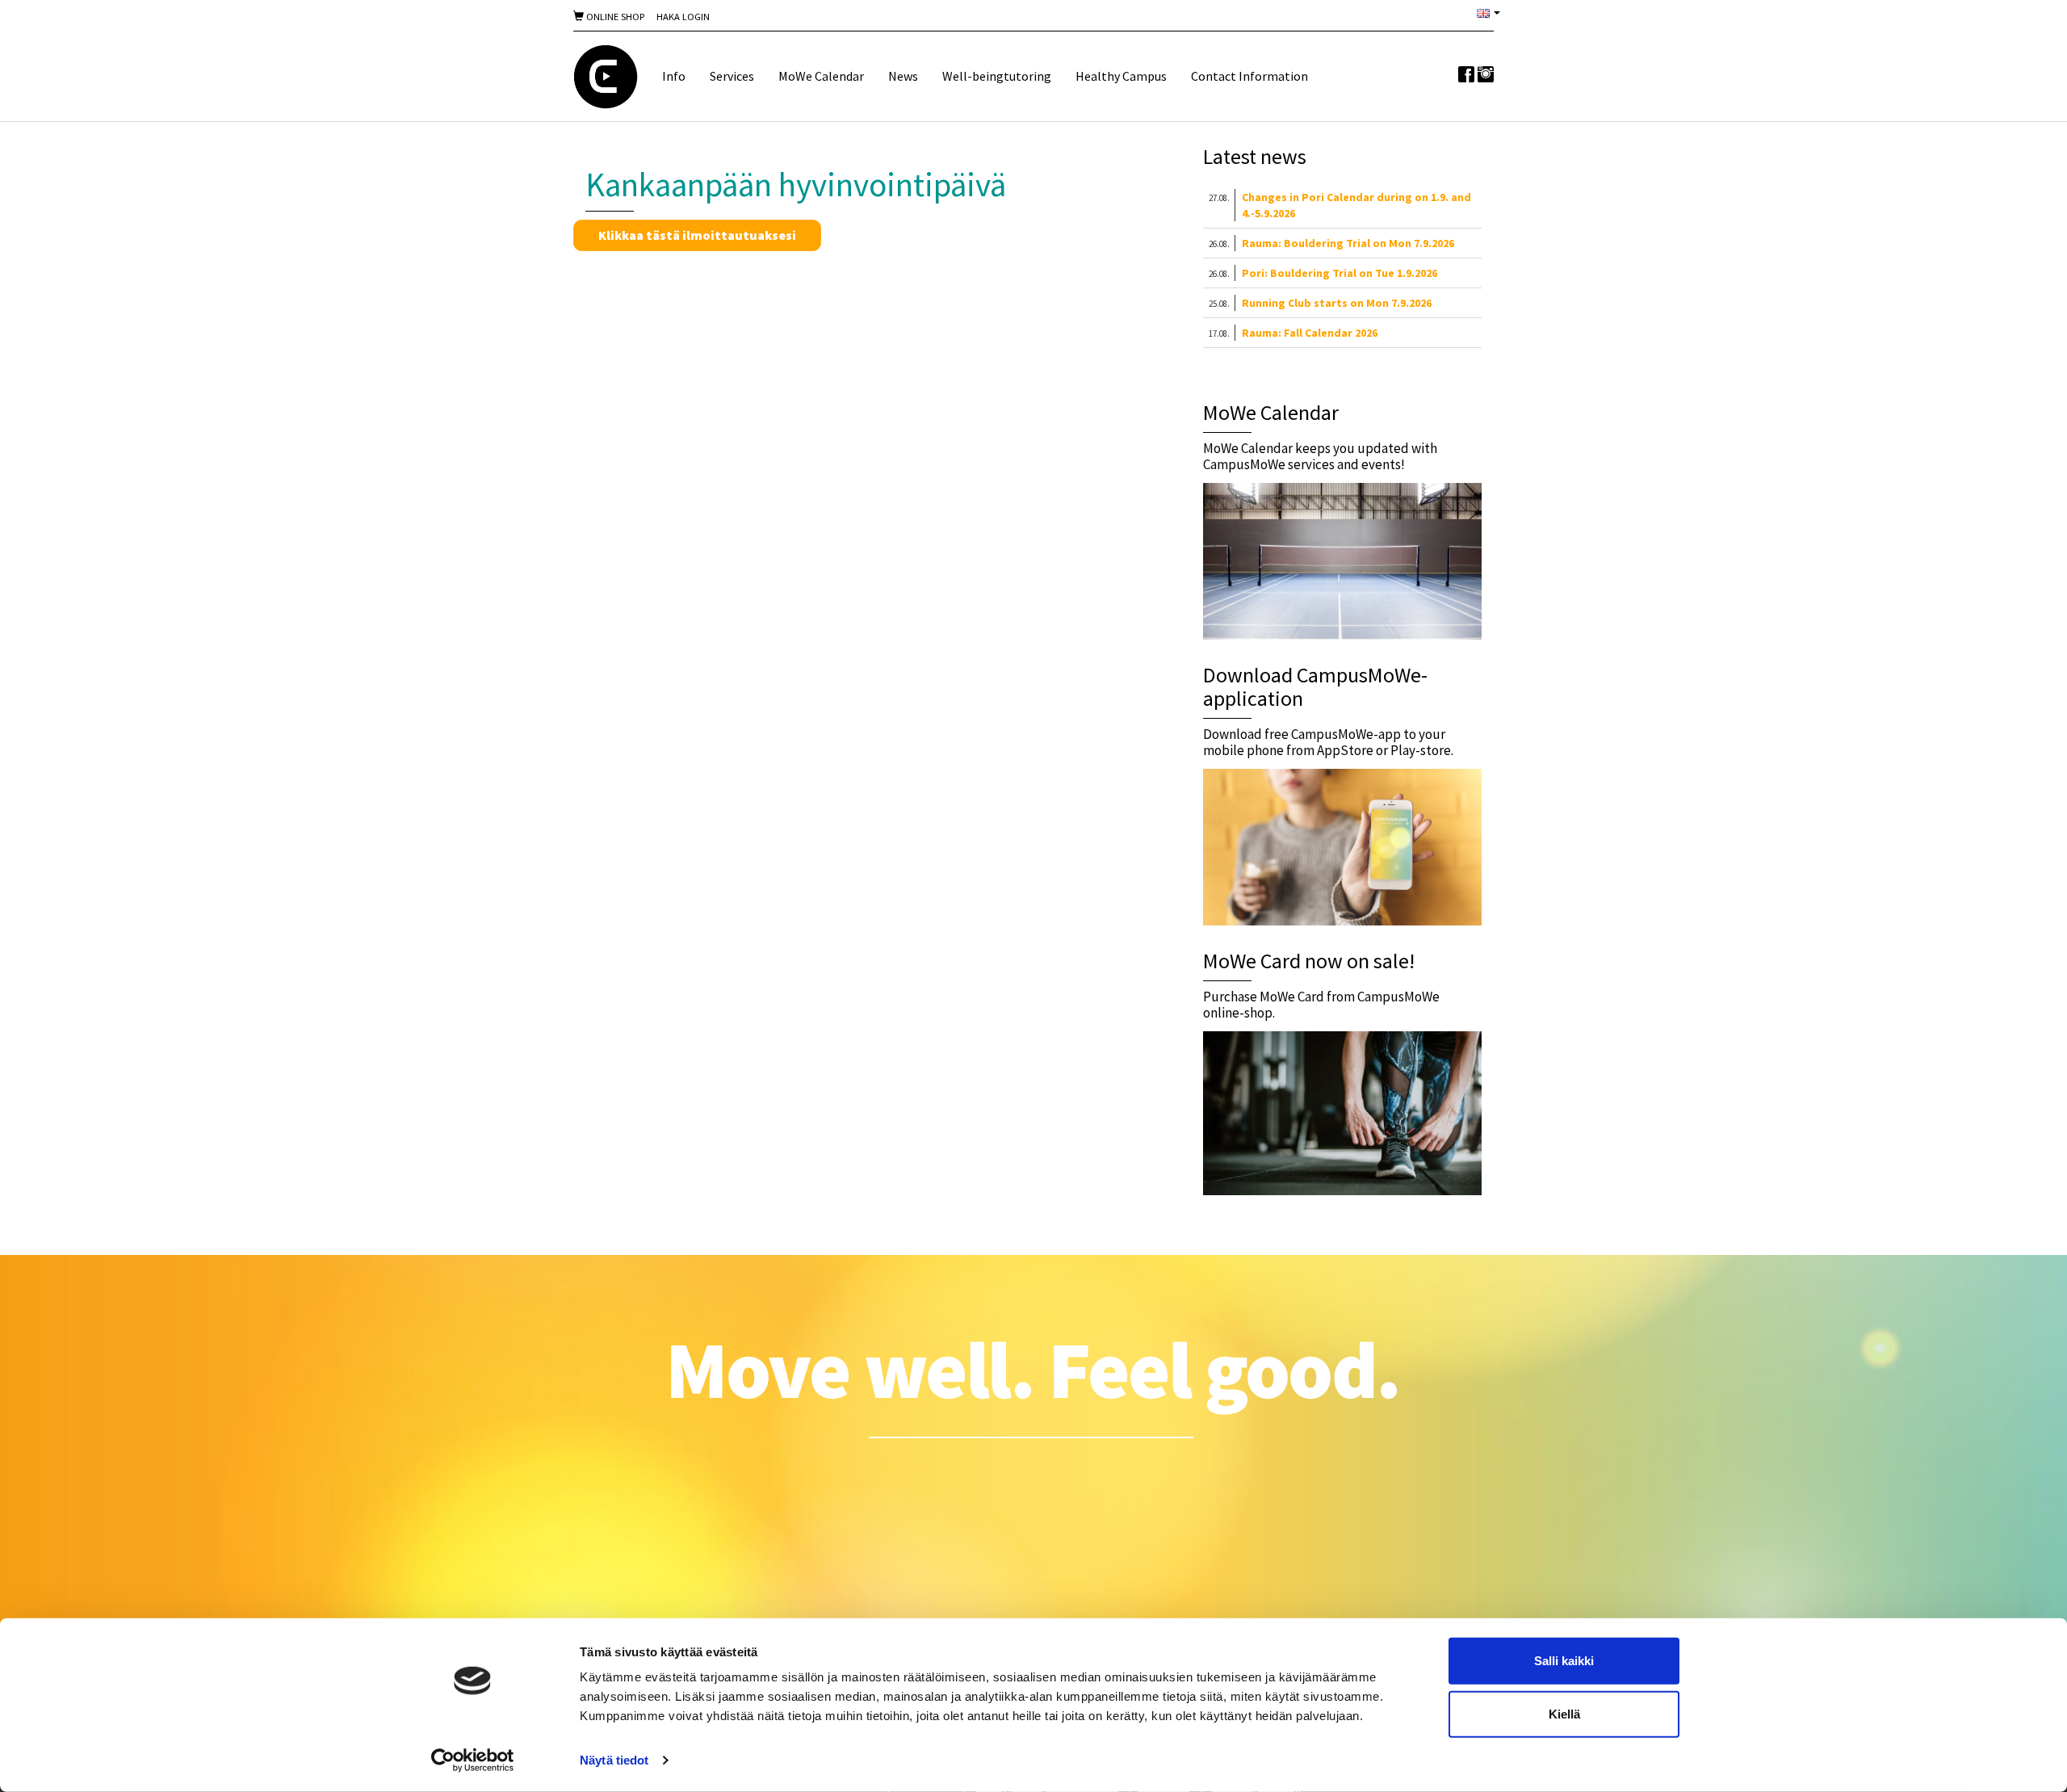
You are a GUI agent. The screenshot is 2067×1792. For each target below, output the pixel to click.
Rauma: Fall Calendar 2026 (1310, 333)
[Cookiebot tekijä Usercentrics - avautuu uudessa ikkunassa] (473, 1761)
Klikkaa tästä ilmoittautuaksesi (697, 235)
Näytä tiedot (614, 1760)
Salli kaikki (1564, 1661)
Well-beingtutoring (997, 76)
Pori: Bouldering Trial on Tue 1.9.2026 (1340, 273)
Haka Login (683, 17)
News (903, 76)
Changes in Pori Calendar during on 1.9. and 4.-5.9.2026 (1356, 205)
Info (674, 76)
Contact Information (1249, 76)
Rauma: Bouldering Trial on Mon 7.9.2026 (1348, 243)
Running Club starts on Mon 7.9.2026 (1337, 303)
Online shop (614, 17)
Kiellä (1564, 1713)
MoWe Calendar (821, 76)
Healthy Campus (1121, 76)
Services (732, 76)
